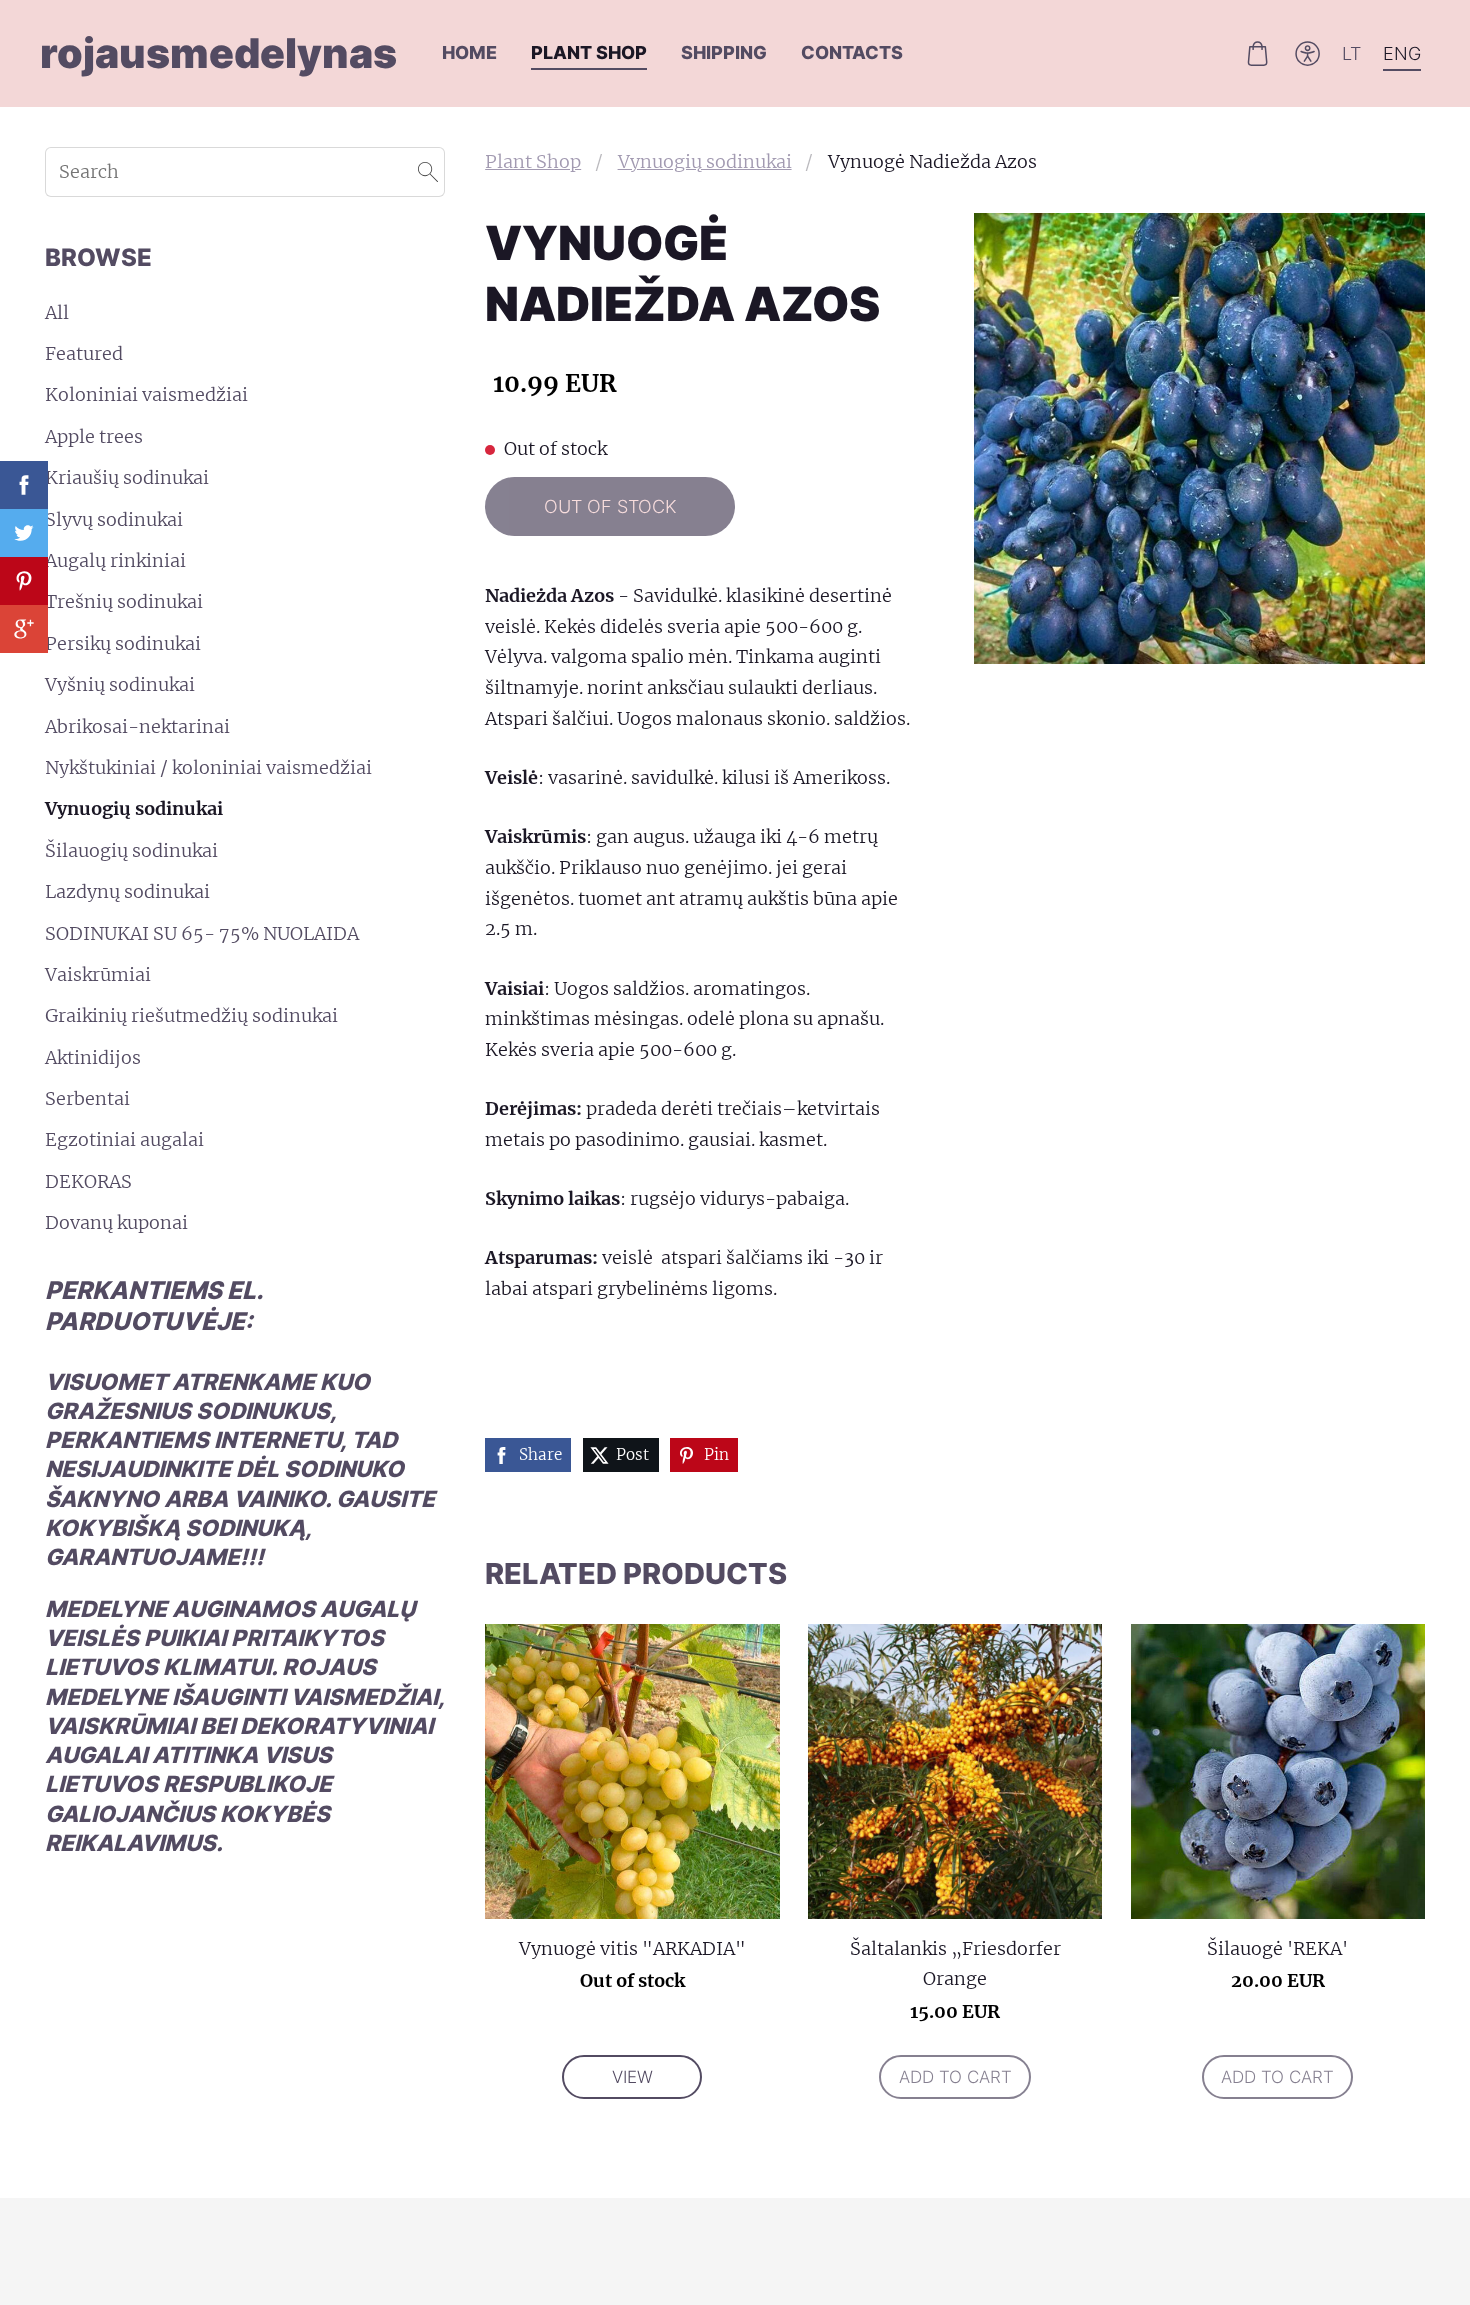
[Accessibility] (1308, 53)
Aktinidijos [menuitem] (93, 1057)
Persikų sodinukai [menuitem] (123, 643)
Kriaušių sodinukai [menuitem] (127, 477)
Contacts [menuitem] (852, 52)
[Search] (428, 172)
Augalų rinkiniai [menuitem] (115, 560)
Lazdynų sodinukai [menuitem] (127, 891)
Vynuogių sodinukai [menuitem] (134, 808)
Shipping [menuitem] (724, 52)
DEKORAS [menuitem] (88, 1181)
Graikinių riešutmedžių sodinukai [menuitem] (191, 1015)
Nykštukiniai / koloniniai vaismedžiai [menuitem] (208, 767)
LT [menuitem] (1351, 53)
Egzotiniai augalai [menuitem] (124, 1139)
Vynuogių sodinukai (705, 161)
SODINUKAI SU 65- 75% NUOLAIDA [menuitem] (202, 933)
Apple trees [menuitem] (94, 436)
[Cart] (1257, 53)
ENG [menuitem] (1402, 53)
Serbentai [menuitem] (87, 1098)
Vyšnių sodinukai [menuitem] (120, 684)
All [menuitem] (57, 312)
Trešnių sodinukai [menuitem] (124, 601)
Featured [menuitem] (84, 353)
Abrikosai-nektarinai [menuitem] (137, 726)
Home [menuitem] (469, 52)
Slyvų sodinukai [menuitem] (114, 519)
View (632, 2076)
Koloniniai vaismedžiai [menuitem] (146, 394)
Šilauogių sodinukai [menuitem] (131, 850)
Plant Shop (533, 161)
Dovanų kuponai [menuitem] (116, 1222)
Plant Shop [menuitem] (589, 52)
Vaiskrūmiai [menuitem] (98, 974)
